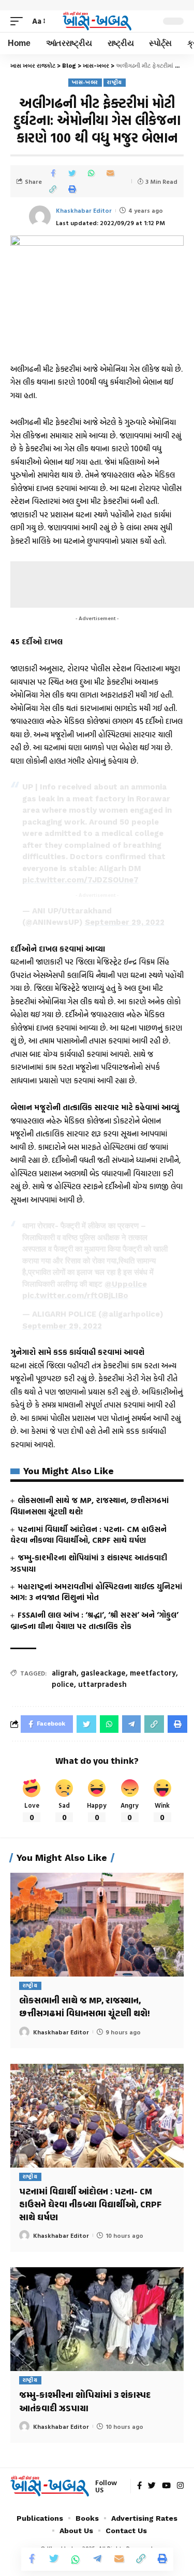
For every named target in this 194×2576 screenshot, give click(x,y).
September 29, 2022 (125, 922)
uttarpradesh (102, 1684)
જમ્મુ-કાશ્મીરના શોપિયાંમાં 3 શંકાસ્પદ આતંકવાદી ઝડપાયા (89, 1563)
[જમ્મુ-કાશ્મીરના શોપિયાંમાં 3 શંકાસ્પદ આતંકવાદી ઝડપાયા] (97, 2319)
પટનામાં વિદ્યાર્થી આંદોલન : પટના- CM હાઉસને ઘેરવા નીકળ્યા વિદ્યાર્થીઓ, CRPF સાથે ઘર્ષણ (88, 1535)
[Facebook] (139, 2486)
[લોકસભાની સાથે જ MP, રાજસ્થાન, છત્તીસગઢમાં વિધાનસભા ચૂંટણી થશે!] (97, 1925)
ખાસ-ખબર (85, 82)
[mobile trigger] (19, 21)
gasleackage (103, 1673)
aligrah (64, 1673)
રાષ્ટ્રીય (115, 82)
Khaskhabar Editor (84, 210)
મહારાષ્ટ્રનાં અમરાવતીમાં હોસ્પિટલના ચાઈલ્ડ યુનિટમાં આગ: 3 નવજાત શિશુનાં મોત (96, 1592)
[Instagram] (180, 2486)
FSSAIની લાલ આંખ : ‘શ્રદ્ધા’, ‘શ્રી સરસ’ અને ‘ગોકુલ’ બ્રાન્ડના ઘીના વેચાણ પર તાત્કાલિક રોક (94, 1621)
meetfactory (153, 1673)
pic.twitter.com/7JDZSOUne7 (80, 880)
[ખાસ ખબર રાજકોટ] (97, 21)
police (63, 1684)
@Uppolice (126, 1284)
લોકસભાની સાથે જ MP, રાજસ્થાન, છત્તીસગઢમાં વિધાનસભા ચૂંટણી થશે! (89, 1506)
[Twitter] (152, 2486)
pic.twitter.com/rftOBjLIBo (75, 1295)
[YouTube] (166, 2486)
